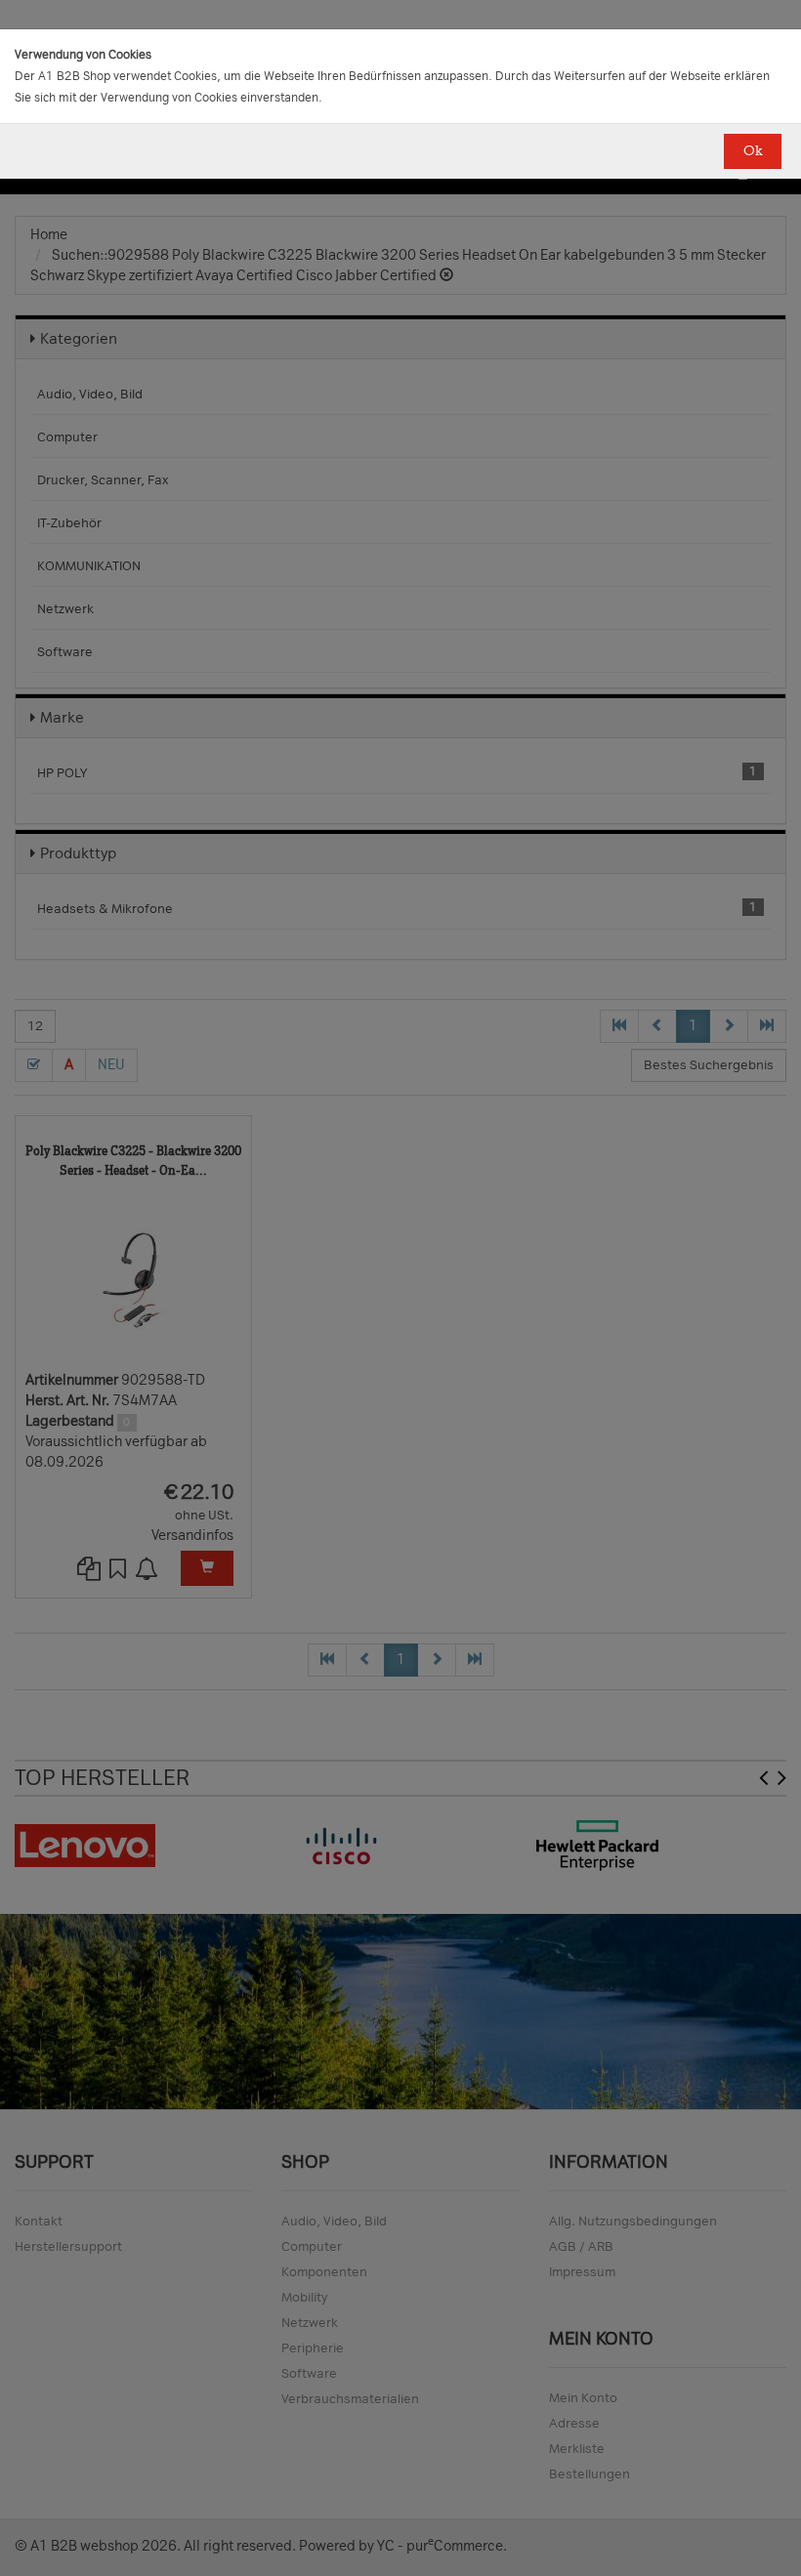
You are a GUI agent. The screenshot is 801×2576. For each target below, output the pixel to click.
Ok (753, 151)
